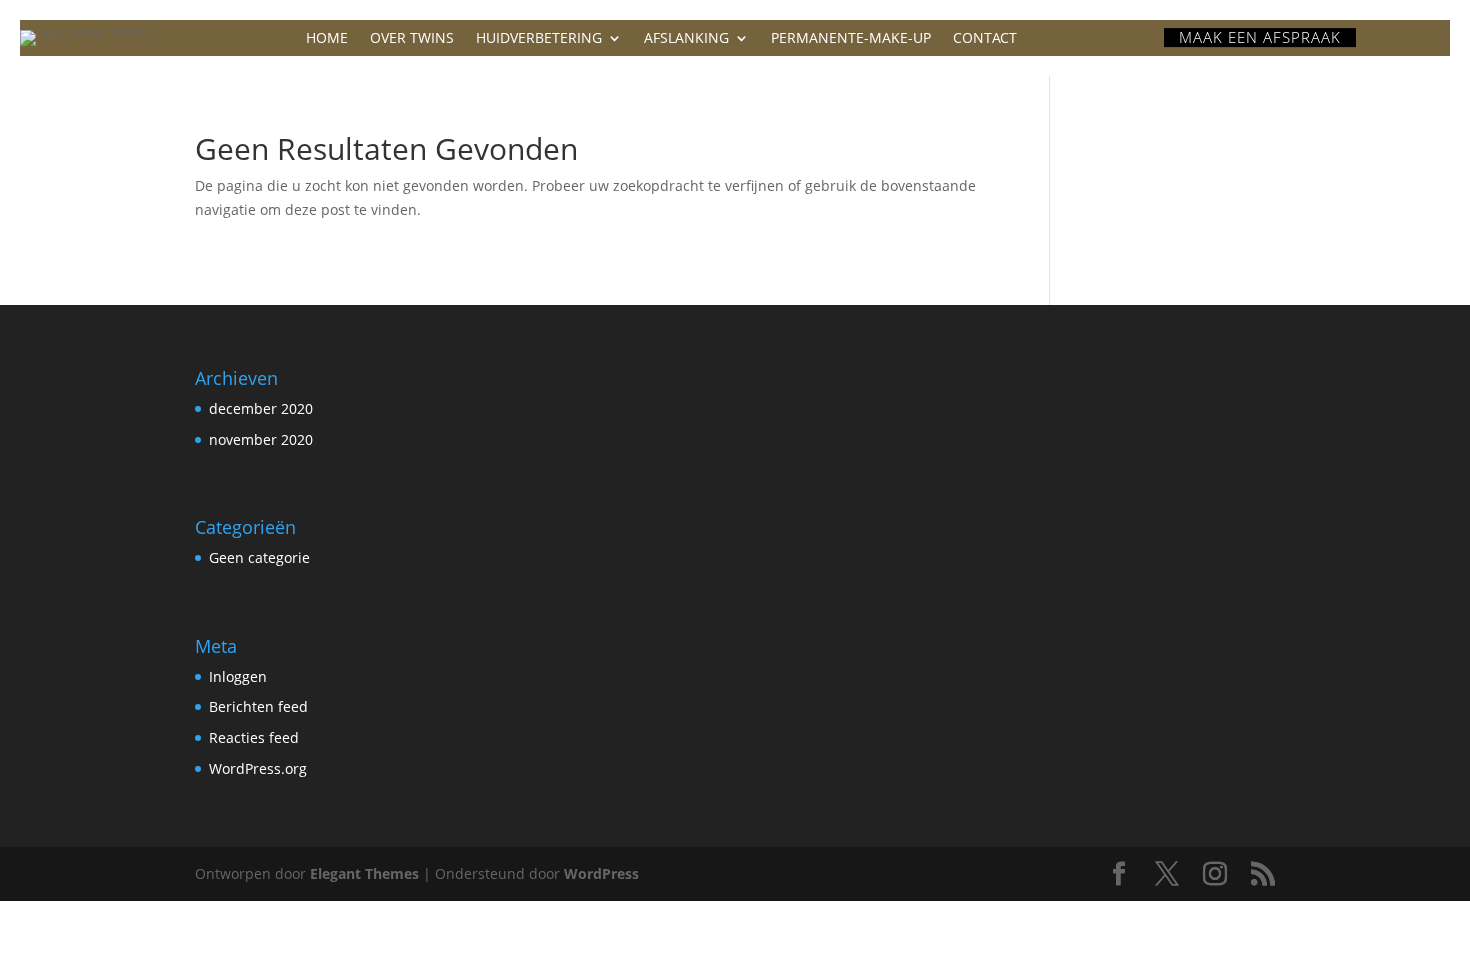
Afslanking (686, 39)
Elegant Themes (364, 873)
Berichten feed (258, 706)
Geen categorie (259, 557)
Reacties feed (254, 737)
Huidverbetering (539, 39)
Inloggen (238, 676)
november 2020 (261, 439)
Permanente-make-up (851, 39)
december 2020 (261, 408)
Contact (985, 39)
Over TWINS (412, 39)
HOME (327, 39)
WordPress (601, 873)
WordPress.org (258, 768)
